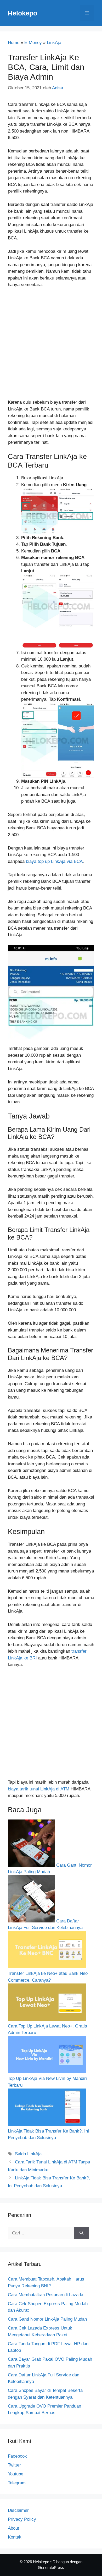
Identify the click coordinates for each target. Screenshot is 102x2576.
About (13, 2528)
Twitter (14, 2465)
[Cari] (81, 2233)
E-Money (33, 43)
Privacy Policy (22, 2519)
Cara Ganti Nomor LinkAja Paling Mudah (47, 2319)
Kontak (15, 2537)
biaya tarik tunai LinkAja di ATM (39, 1789)
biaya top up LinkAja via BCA (54, 861)
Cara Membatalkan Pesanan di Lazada (46, 2295)
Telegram (17, 2483)
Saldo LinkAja (28, 2154)
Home (14, 43)
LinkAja (54, 43)
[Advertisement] (51, 346)
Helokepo (22, 13)
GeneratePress (51, 2567)
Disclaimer (18, 2510)
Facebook (17, 2456)
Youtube (16, 2474)
